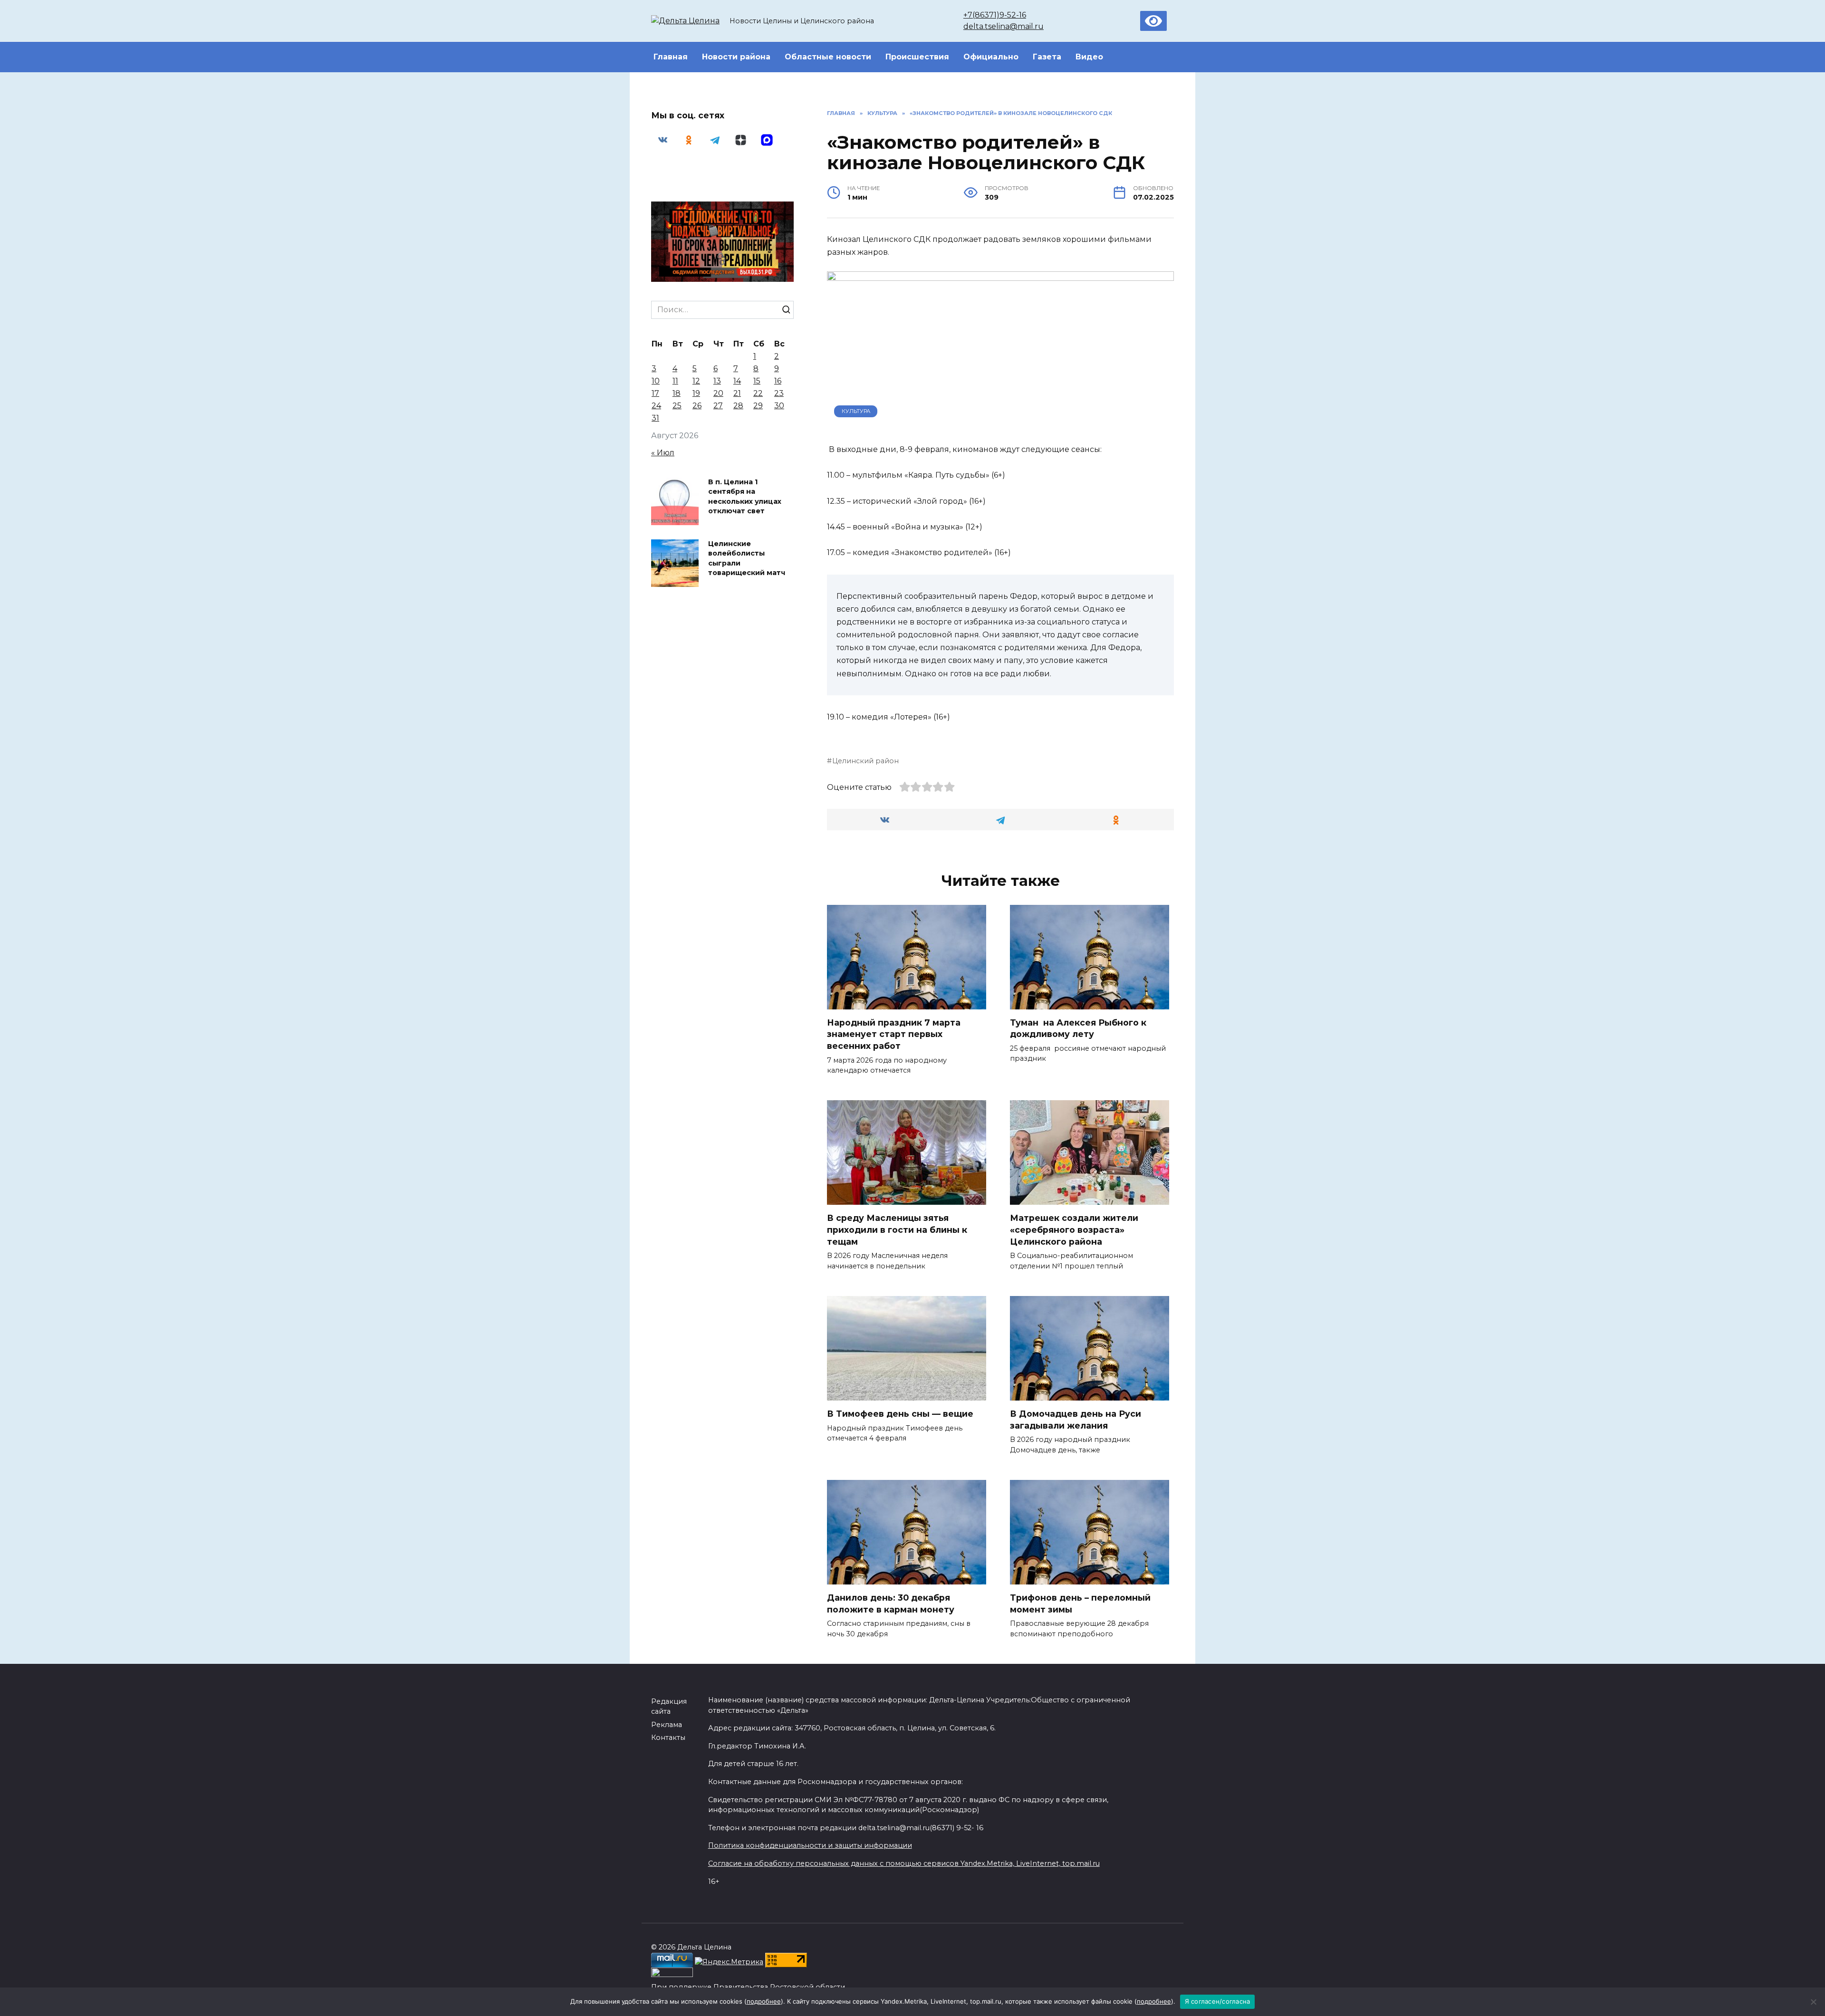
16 (778, 381)
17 (655, 393)
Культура (856, 411)
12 (696, 381)
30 (779, 406)
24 (656, 406)
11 (675, 381)
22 (758, 393)
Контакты (668, 1738)
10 (656, 381)
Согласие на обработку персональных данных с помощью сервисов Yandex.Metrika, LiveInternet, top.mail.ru (904, 1863)
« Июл (663, 453)
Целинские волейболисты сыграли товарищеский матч (747, 558)
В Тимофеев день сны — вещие (900, 1414)
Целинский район (865, 761)
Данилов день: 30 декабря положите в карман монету (891, 1603)
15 (757, 381)
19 (696, 393)
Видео (1089, 57)
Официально (991, 57)
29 (758, 406)
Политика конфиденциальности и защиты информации (810, 1845)
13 (717, 381)
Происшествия (917, 57)
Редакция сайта (669, 1707)
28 (738, 406)
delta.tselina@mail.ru (1004, 26)
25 (677, 406)
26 (697, 406)
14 (737, 381)
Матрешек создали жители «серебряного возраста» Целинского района (1074, 1229)
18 (677, 393)
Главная (671, 57)
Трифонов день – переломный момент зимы (1080, 1603)
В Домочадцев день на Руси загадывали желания (1076, 1420)
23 (779, 393)
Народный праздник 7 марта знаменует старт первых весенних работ (894, 1034)
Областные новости (828, 57)
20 (718, 393)
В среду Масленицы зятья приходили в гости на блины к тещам (897, 1229)
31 (655, 418)
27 (718, 406)
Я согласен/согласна (1218, 2001)
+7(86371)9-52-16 (995, 15)
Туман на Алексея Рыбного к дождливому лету (1078, 1028)
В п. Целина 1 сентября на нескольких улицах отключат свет (745, 497)
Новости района (736, 57)
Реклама (667, 1725)
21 (737, 393)
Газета (1047, 57)
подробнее (764, 2001)
